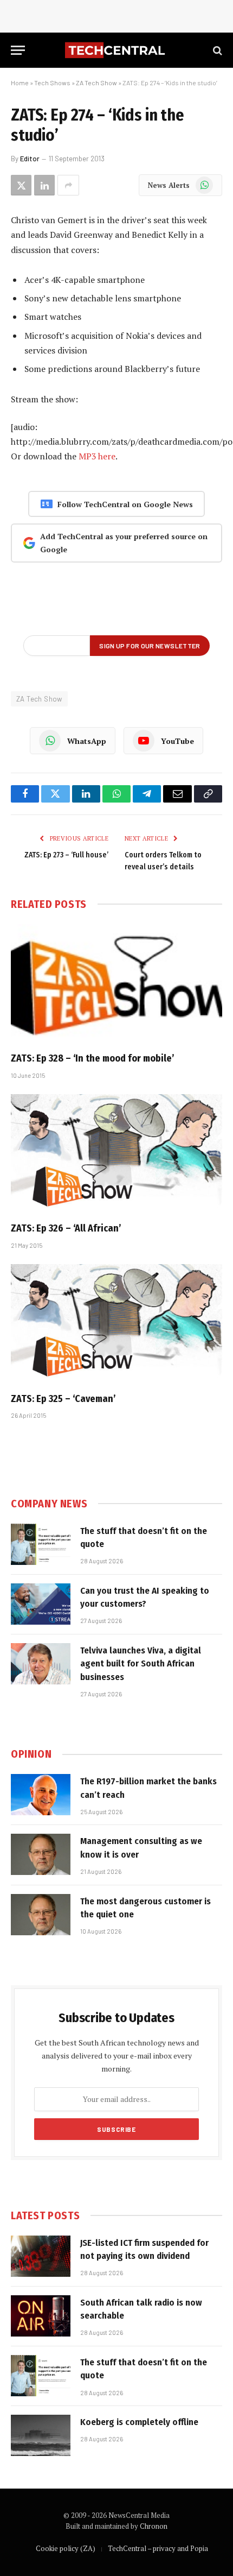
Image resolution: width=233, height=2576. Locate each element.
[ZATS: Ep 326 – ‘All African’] (116, 1154)
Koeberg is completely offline (139, 2422)
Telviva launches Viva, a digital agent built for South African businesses (141, 1664)
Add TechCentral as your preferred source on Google (124, 543)
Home (20, 83)
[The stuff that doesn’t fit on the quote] (41, 1544)
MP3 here (97, 456)
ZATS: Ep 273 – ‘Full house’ (66, 855)
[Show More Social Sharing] (68, 185)
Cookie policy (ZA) (66, 2548)
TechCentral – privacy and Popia (158, 2548)
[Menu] (18, 50)
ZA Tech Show (96, 83)
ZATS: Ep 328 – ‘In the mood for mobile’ (93, 1058)
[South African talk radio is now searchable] (41, 2316)
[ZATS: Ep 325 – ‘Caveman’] (116, 1324)
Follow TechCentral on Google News (125, 504)
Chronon (154, 2526)
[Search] (216, 50)
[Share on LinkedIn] (44, 185)
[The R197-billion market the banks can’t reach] (41, 1795)
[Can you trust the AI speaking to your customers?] (41, 1604)
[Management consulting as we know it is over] (41, 1854)
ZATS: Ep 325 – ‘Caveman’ (63, 1399)
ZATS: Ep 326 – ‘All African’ (66, 1228)
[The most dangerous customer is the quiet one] (41, 1915)
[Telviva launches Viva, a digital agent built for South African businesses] (41, 1664)
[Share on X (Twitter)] (21, 185)
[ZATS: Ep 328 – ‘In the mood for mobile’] (116, 984)
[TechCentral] (116, 50)
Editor (30, 159)
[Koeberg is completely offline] (41, 2435)
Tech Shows (52, 83)
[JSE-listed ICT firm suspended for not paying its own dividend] (41, 2256)
